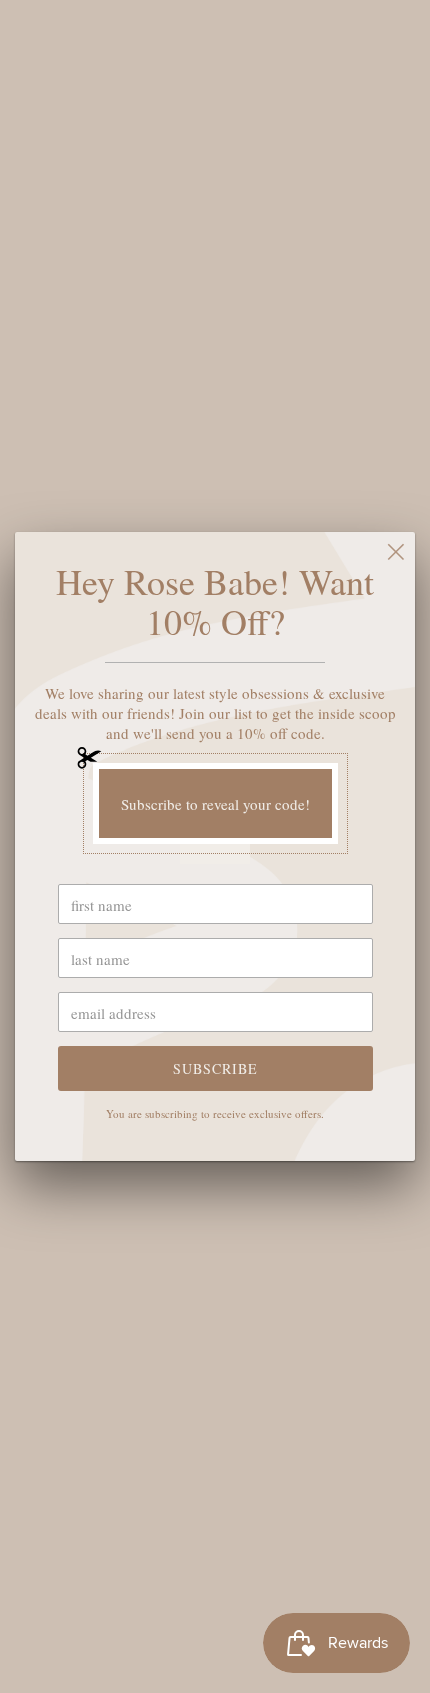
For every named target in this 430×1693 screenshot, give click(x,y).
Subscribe (215, 1068)
